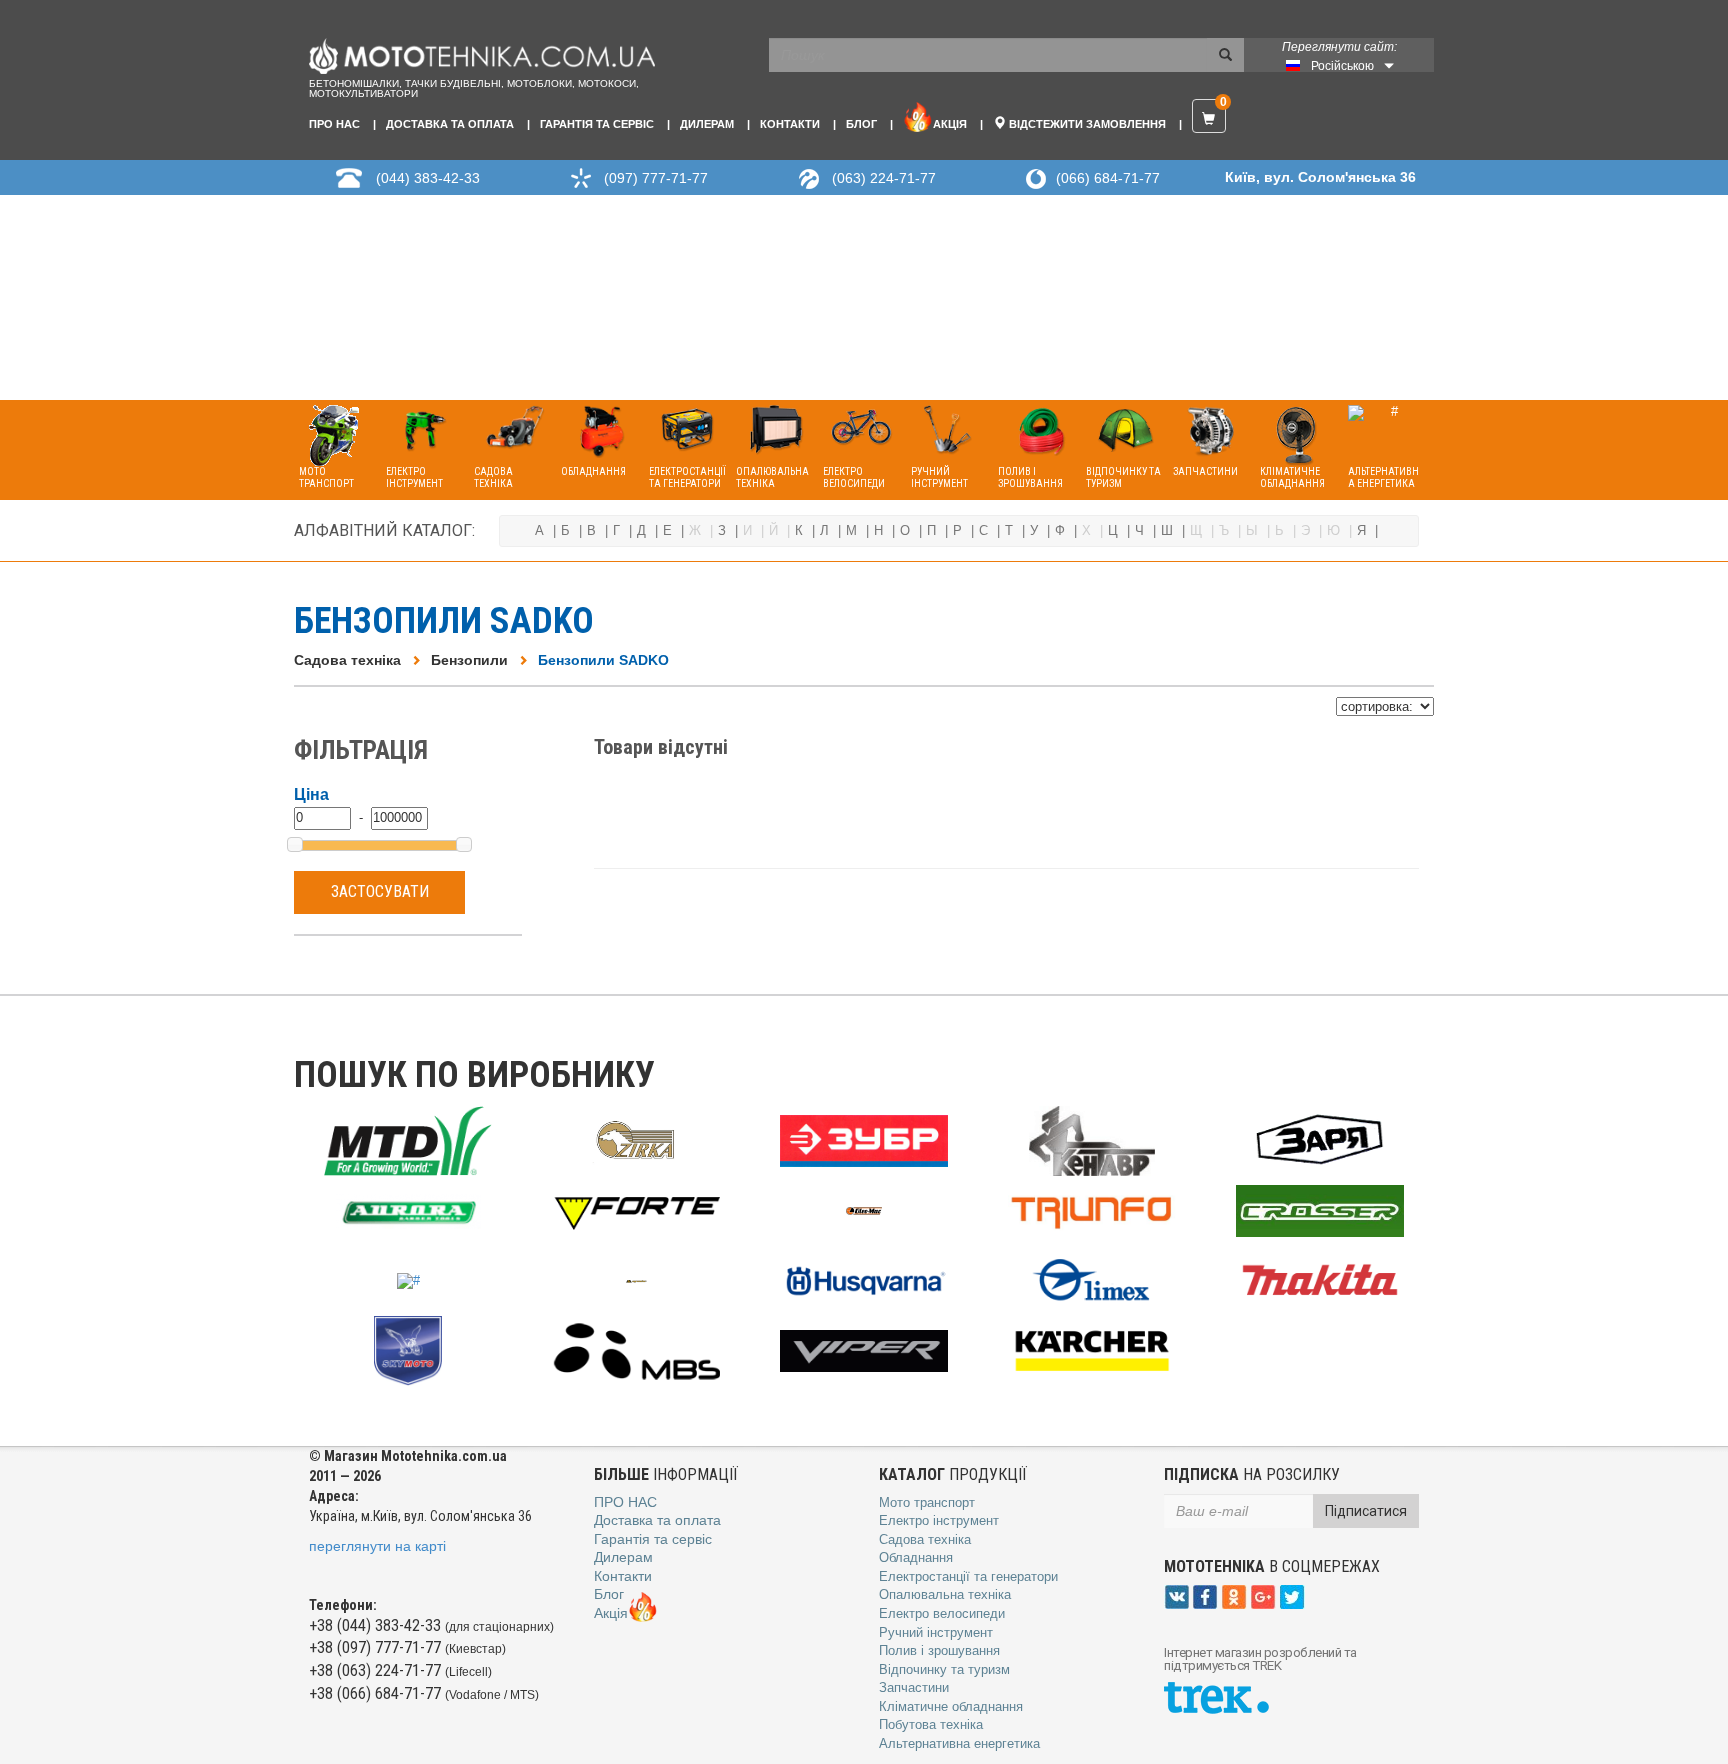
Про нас (334, 124)
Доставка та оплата (450, 124)
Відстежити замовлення (1086, 124)
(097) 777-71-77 (656, 178)
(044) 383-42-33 (428, 178)
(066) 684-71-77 (1108, 178)
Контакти (790, 124)
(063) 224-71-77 (884, 178)
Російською (1342, 66)
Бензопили (469, 660)
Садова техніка (347, 660)
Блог (861, 124)
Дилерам (707, 124)
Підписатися (1366, 1511)
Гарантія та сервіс (597, 124)
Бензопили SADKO (603, 660)
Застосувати (380, 891)
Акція (950, 124)
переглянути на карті (377, 1546)
